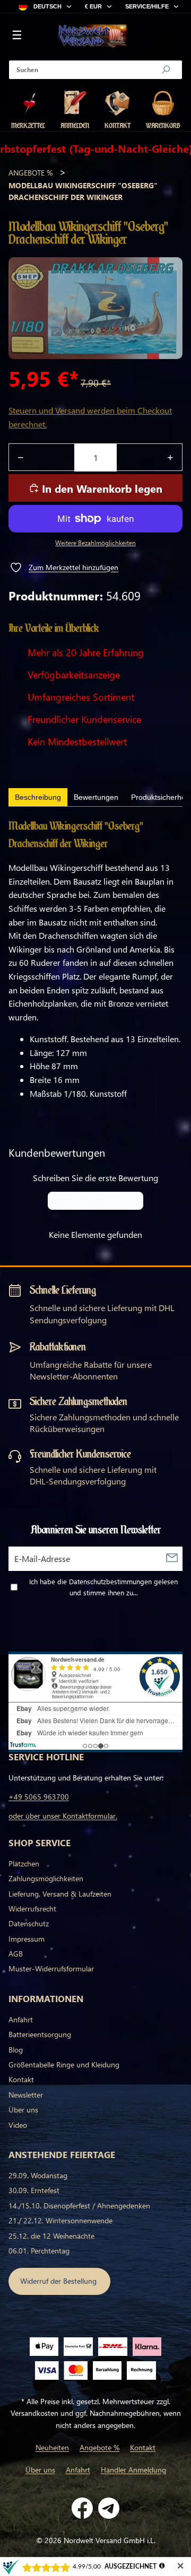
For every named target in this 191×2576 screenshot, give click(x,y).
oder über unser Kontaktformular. (63, 1816)
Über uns (23, 2110)
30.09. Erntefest (34, 2190)
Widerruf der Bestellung (59, 2281)
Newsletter (26, 2095)
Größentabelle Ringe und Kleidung (64, 2064)
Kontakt (21, 2079)
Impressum (27, 1939)
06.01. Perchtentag (39, 2251)
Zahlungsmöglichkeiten (46, 1878)
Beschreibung (38, 797)
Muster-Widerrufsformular (51, 1968)
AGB (16, 1954)
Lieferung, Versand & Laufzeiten (60, 1894)
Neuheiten (52, 2447)
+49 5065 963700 (39, 1797)
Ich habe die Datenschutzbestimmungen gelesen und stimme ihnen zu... (103, 1587)
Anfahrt (21, 2019)
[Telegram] (109, 2508)
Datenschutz (29, 1923)
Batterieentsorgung (40, 2034)
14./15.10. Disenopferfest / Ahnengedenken (79, 2206)
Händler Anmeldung (133, 2470)
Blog (16, 2050)
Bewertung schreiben (95, 1200)
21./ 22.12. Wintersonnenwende (60, 2220)
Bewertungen (96, 797)
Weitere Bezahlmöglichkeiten (95, 543)
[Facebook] (82, 2508)
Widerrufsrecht (32, 1909)
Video (18, 2125)
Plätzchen (24, 1863)
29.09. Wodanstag (38, 2175)
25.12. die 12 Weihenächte (51, 2236)
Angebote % (31, 173)
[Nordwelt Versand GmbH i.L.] (92, 36)
